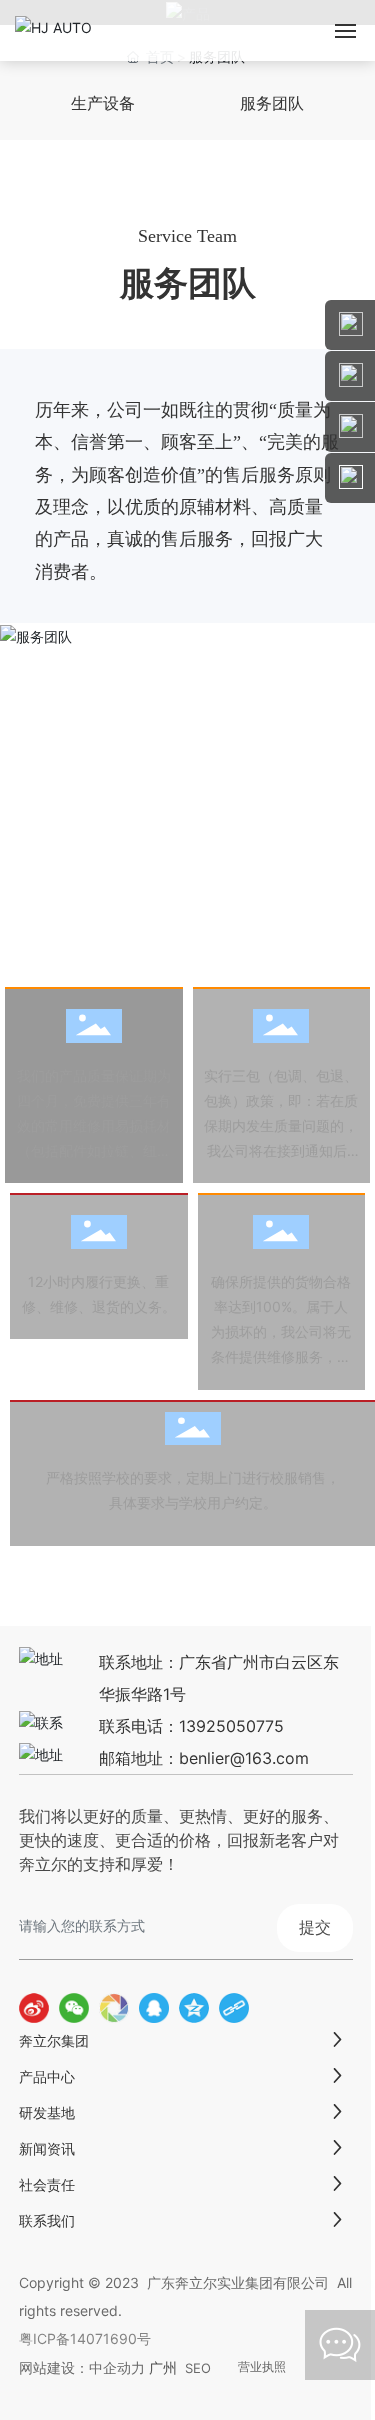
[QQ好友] (154, 2008)
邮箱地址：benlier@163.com (204, 1758)
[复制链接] (234, 2008)
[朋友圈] (114, 2008)
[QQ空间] (194, 2008)
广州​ (163, 2367)
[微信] (74, 2008)
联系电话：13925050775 (191, 1726)
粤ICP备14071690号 (85, 2338)
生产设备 (103, 103)
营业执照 (262, 2367)
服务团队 (272, 103)
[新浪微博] (34, 2008)
